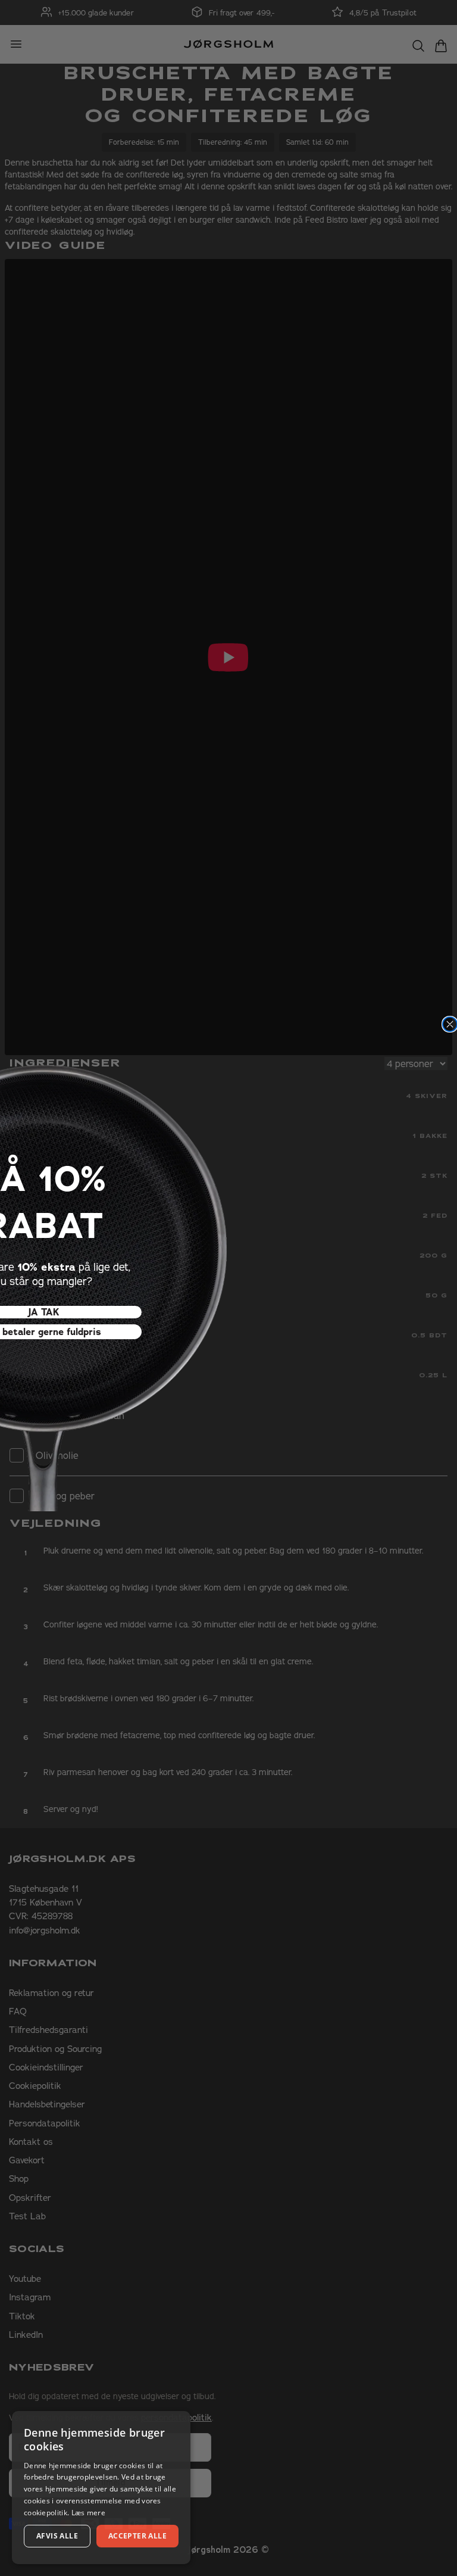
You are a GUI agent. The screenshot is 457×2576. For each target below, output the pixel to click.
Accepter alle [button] (137, 2536)
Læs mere (88, 2513)
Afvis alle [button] (57, 2536)
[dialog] (101, 2488)
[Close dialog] (450, 1024)
